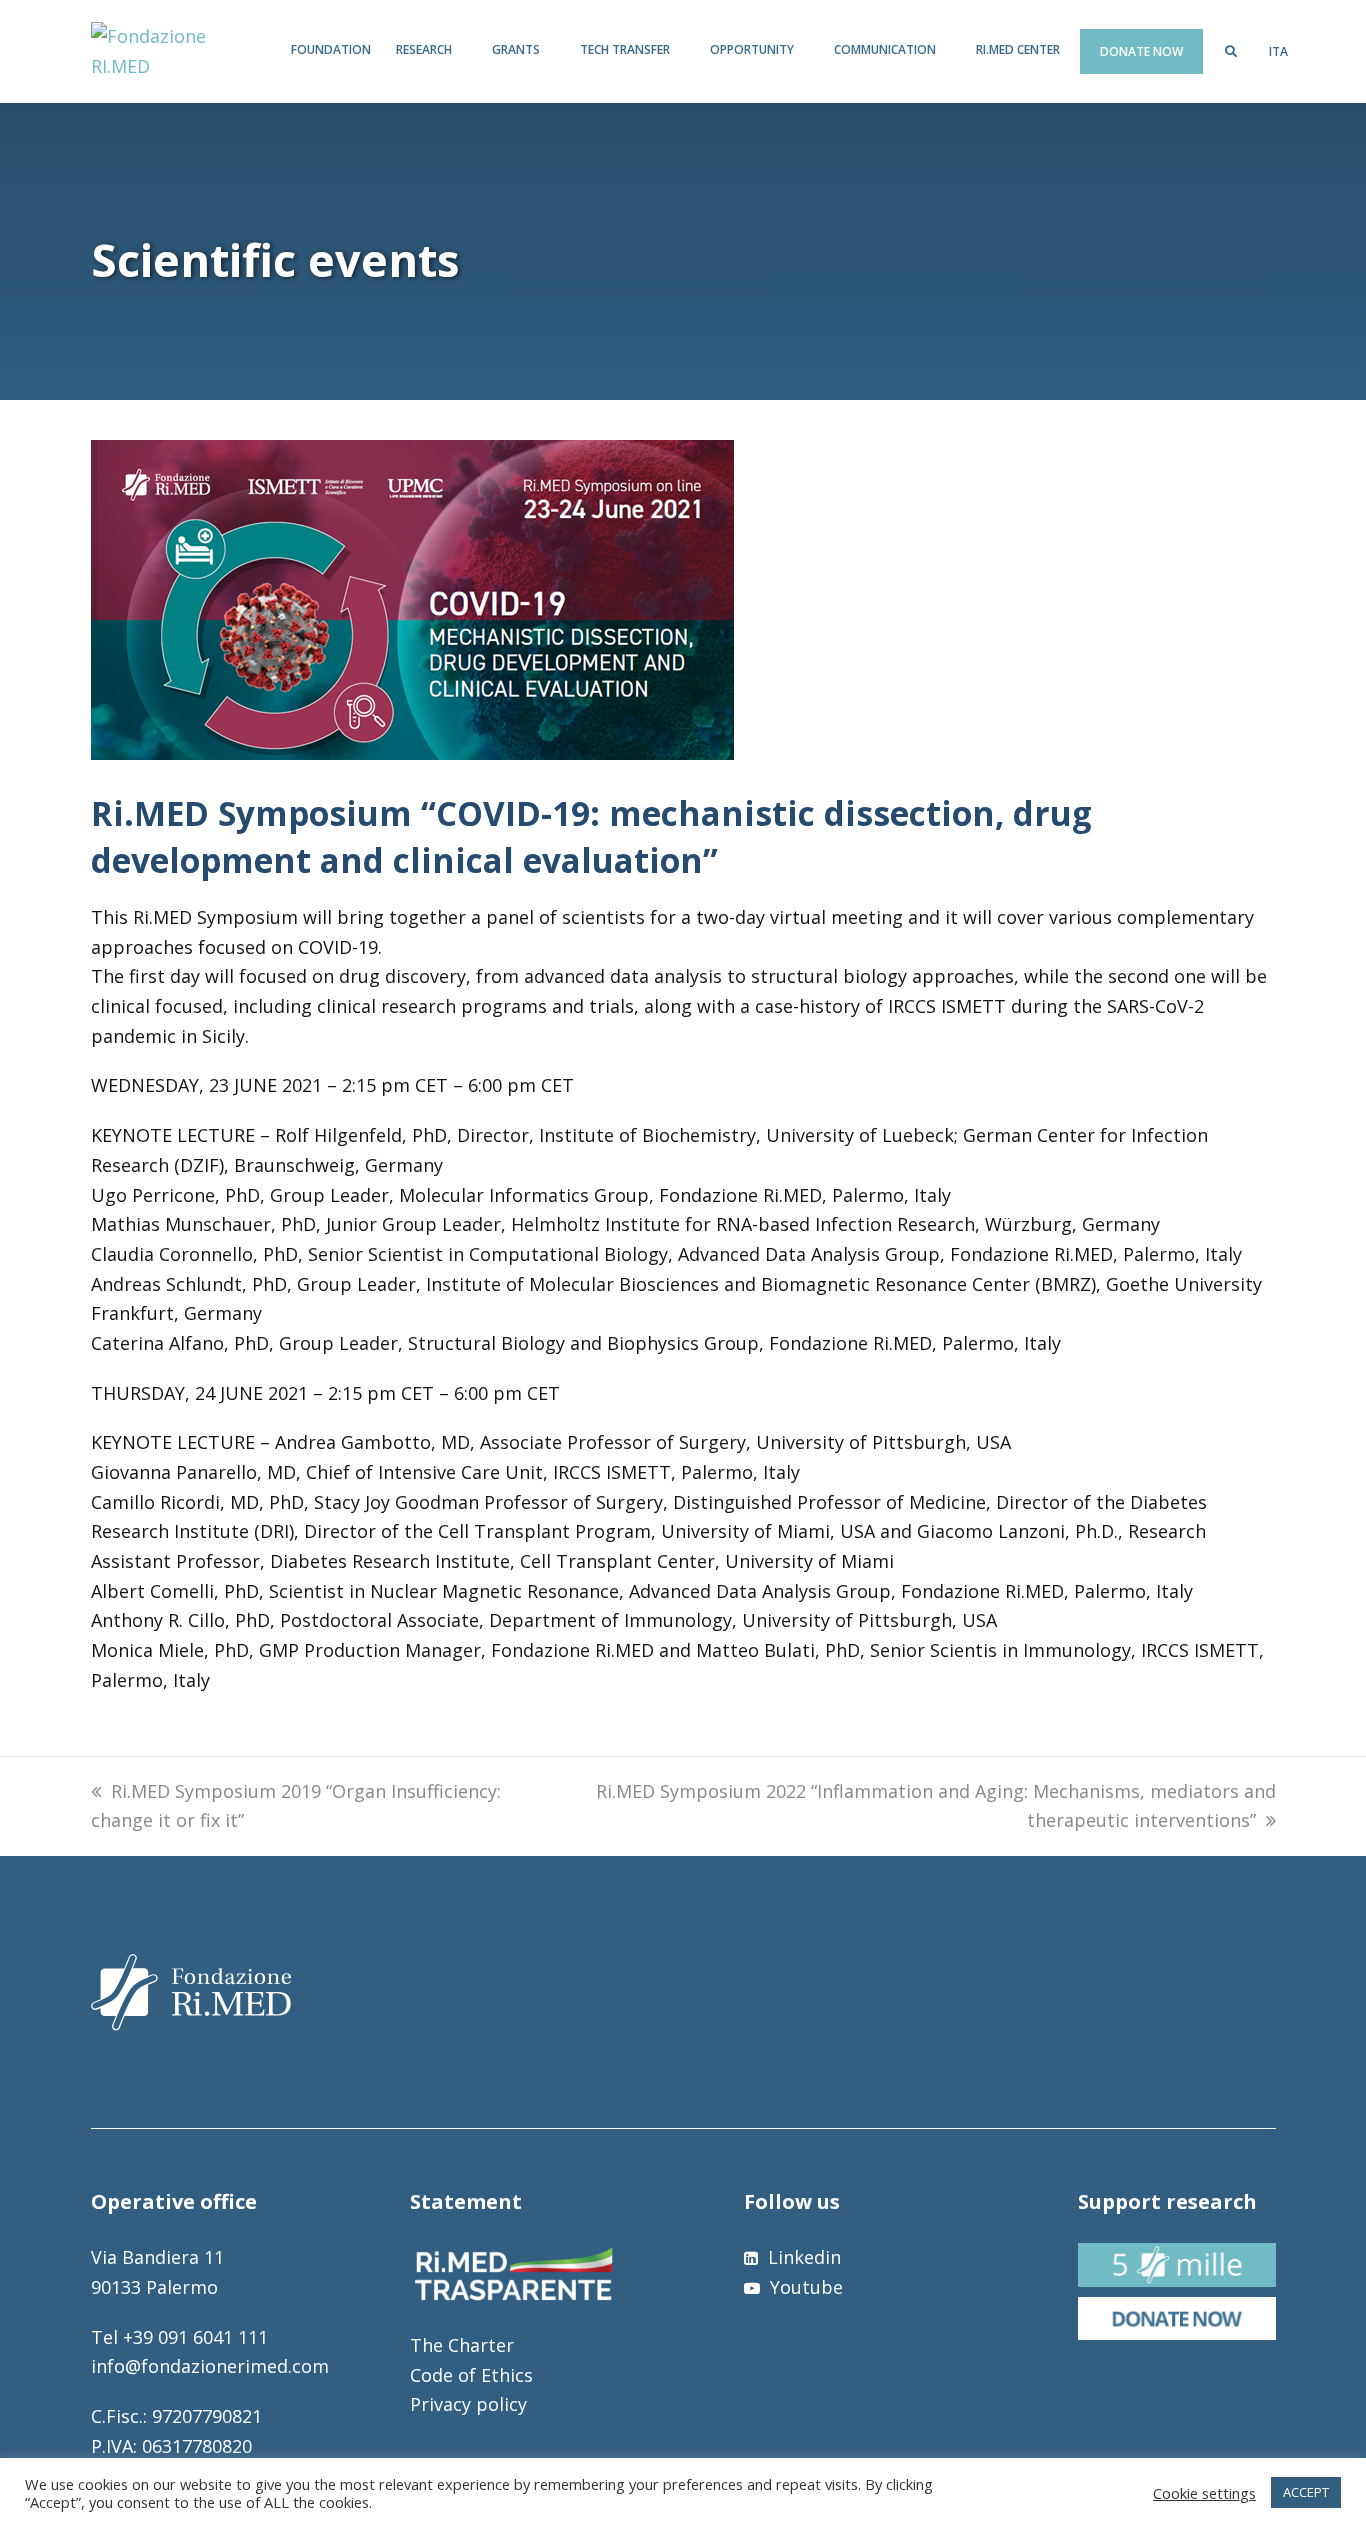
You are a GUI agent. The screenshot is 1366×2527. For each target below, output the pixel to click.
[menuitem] (1278, 52)
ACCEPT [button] (1306, 2492)
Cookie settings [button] (1204, 2493)
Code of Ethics (471, 2375)
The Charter (462, 2345)
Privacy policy (468, 2404)
